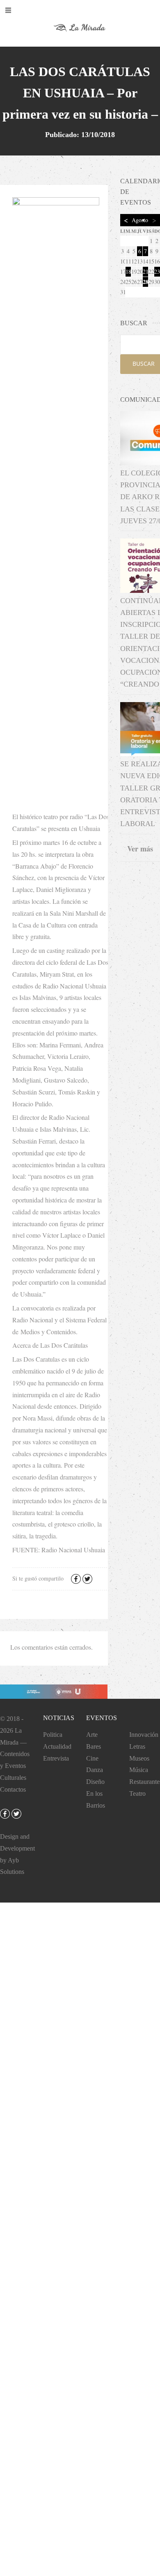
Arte (92, 1735)
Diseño (95, 1782)
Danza (95, 1770)
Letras (137, 1746)
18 (128, 271)
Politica (53, 1735)
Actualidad (57, 1746)
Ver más (140, 849)
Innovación (144, 1735)
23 (157, 271)
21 (145, 271)
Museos (139, 1758)
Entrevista (56, 1758)
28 (145, 282)
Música (139, 1770)
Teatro (137, 1794)
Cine (92, 1758)
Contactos (13, 1789)
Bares (94, 1746)
